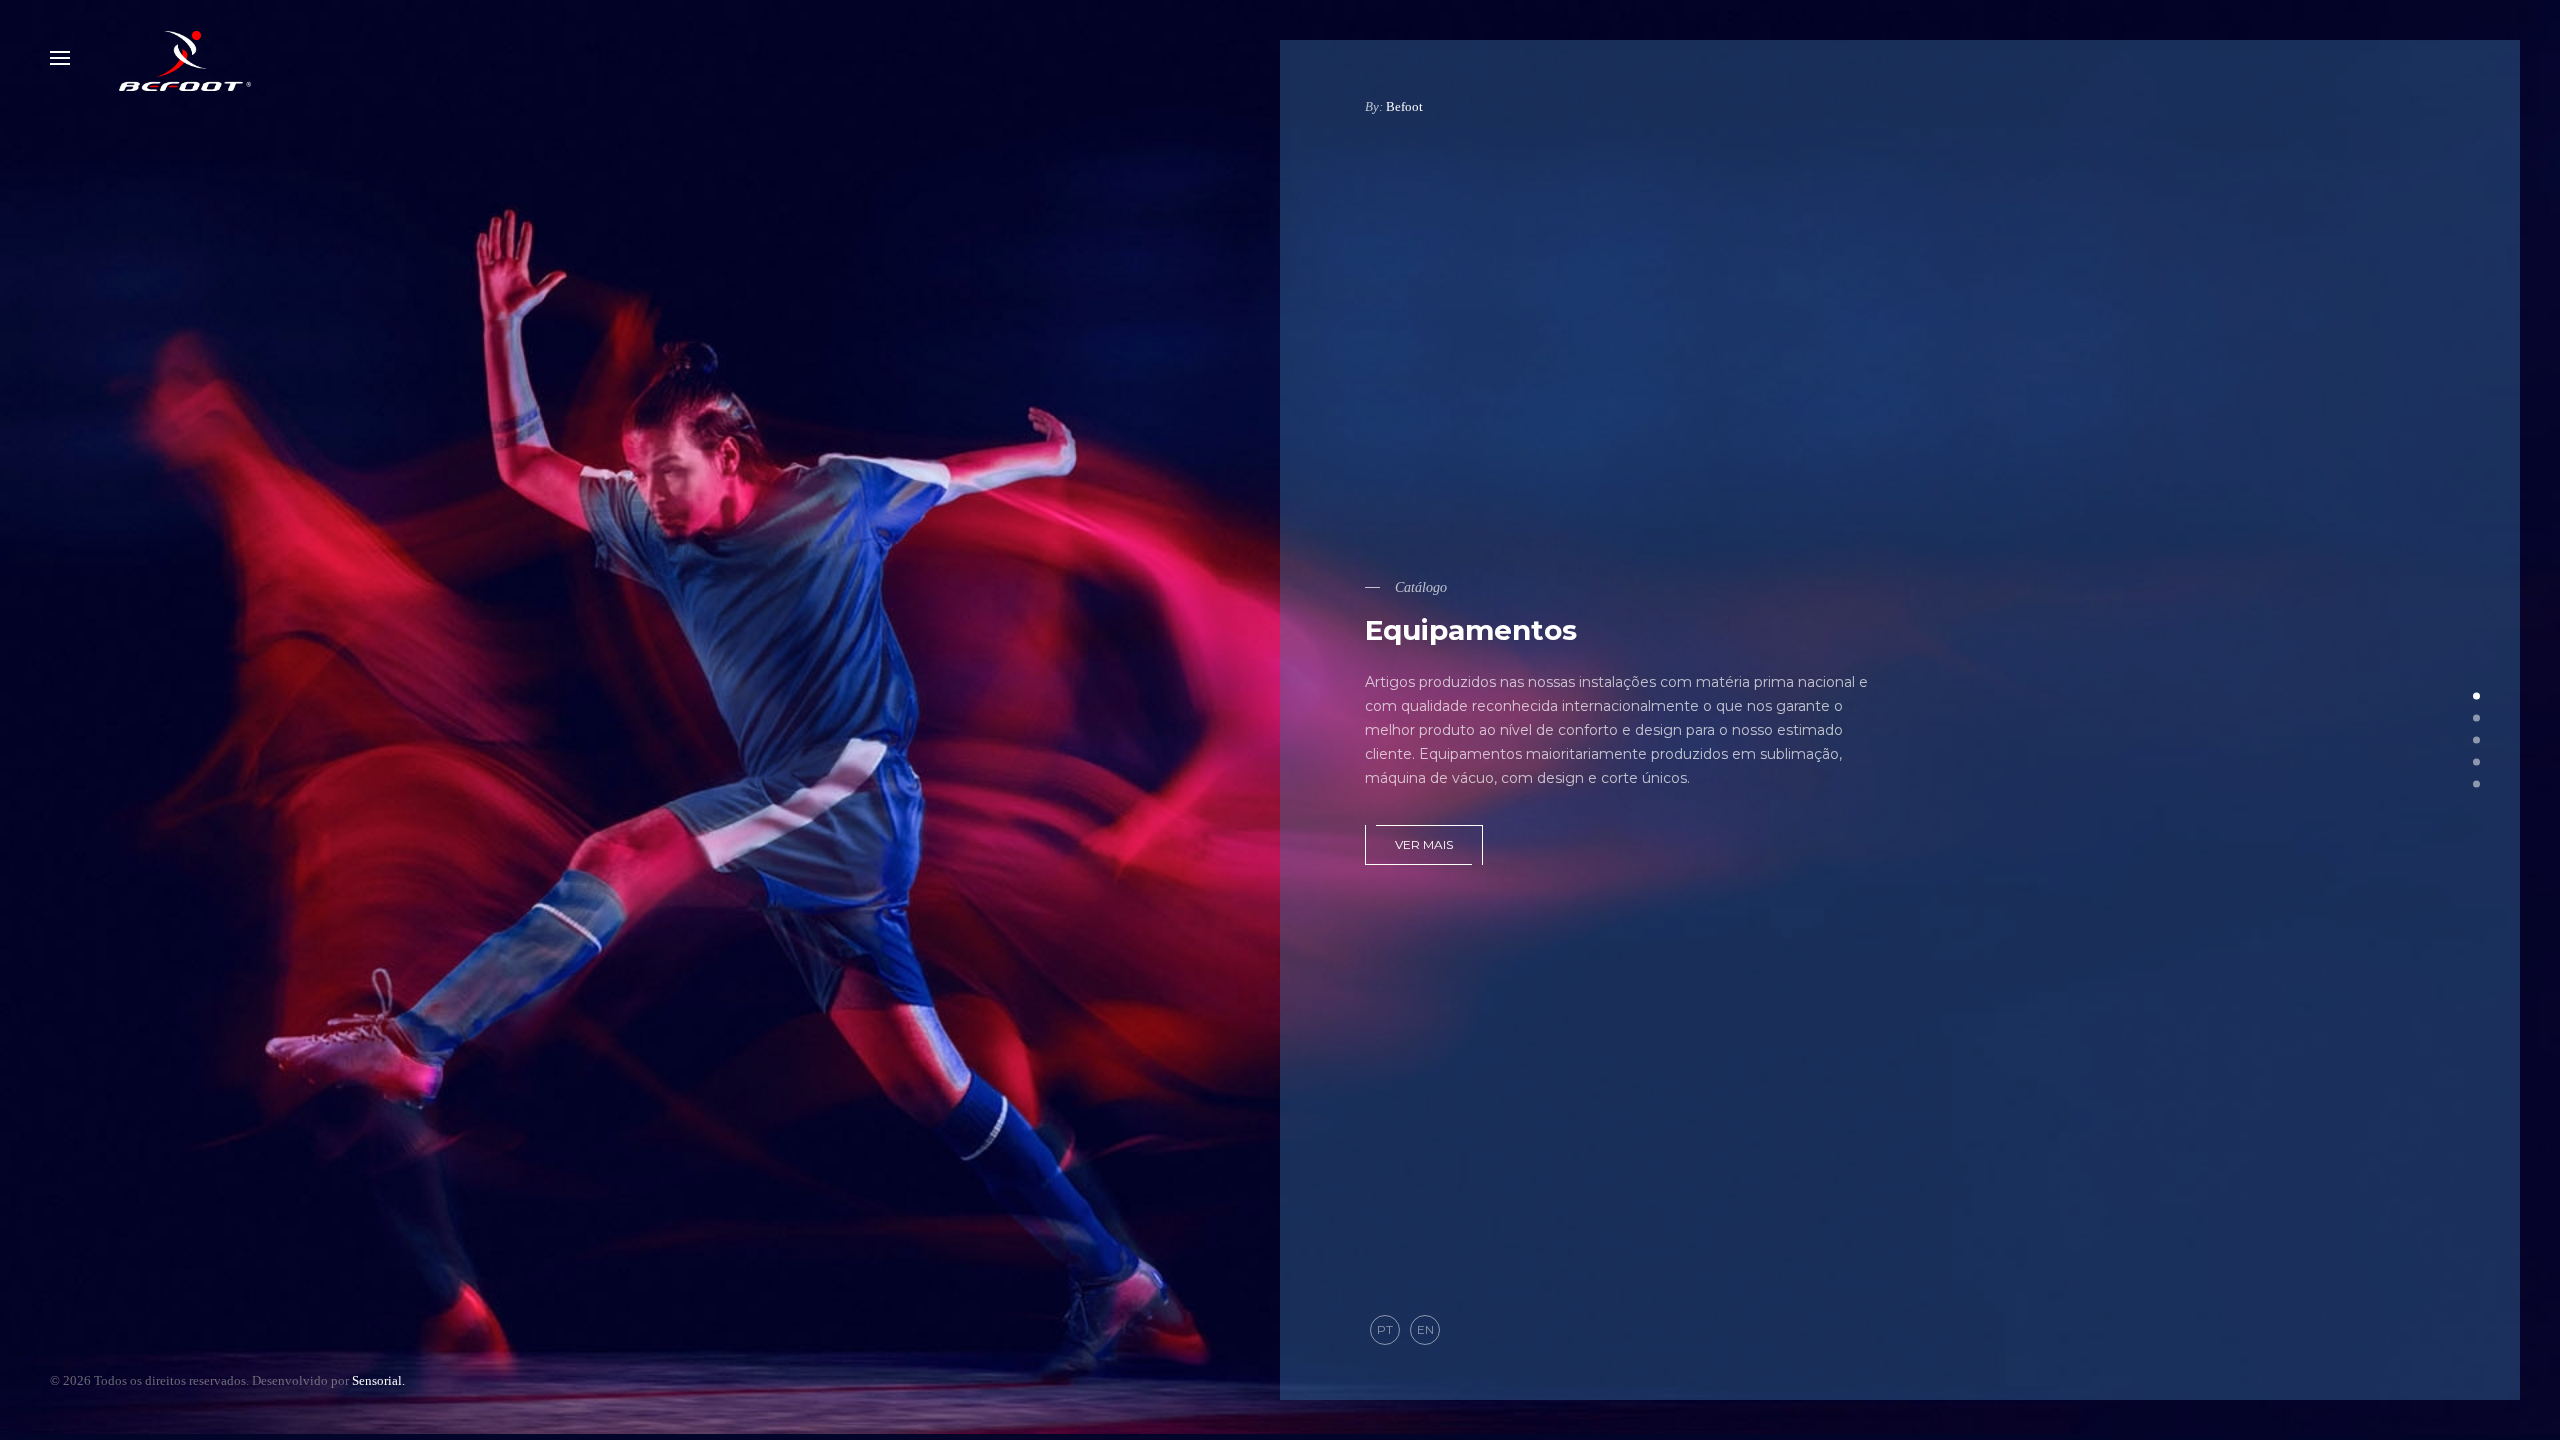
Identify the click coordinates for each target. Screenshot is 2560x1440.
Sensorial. (378, 1380)
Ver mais (1424, 844)
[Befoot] (185, 58)
